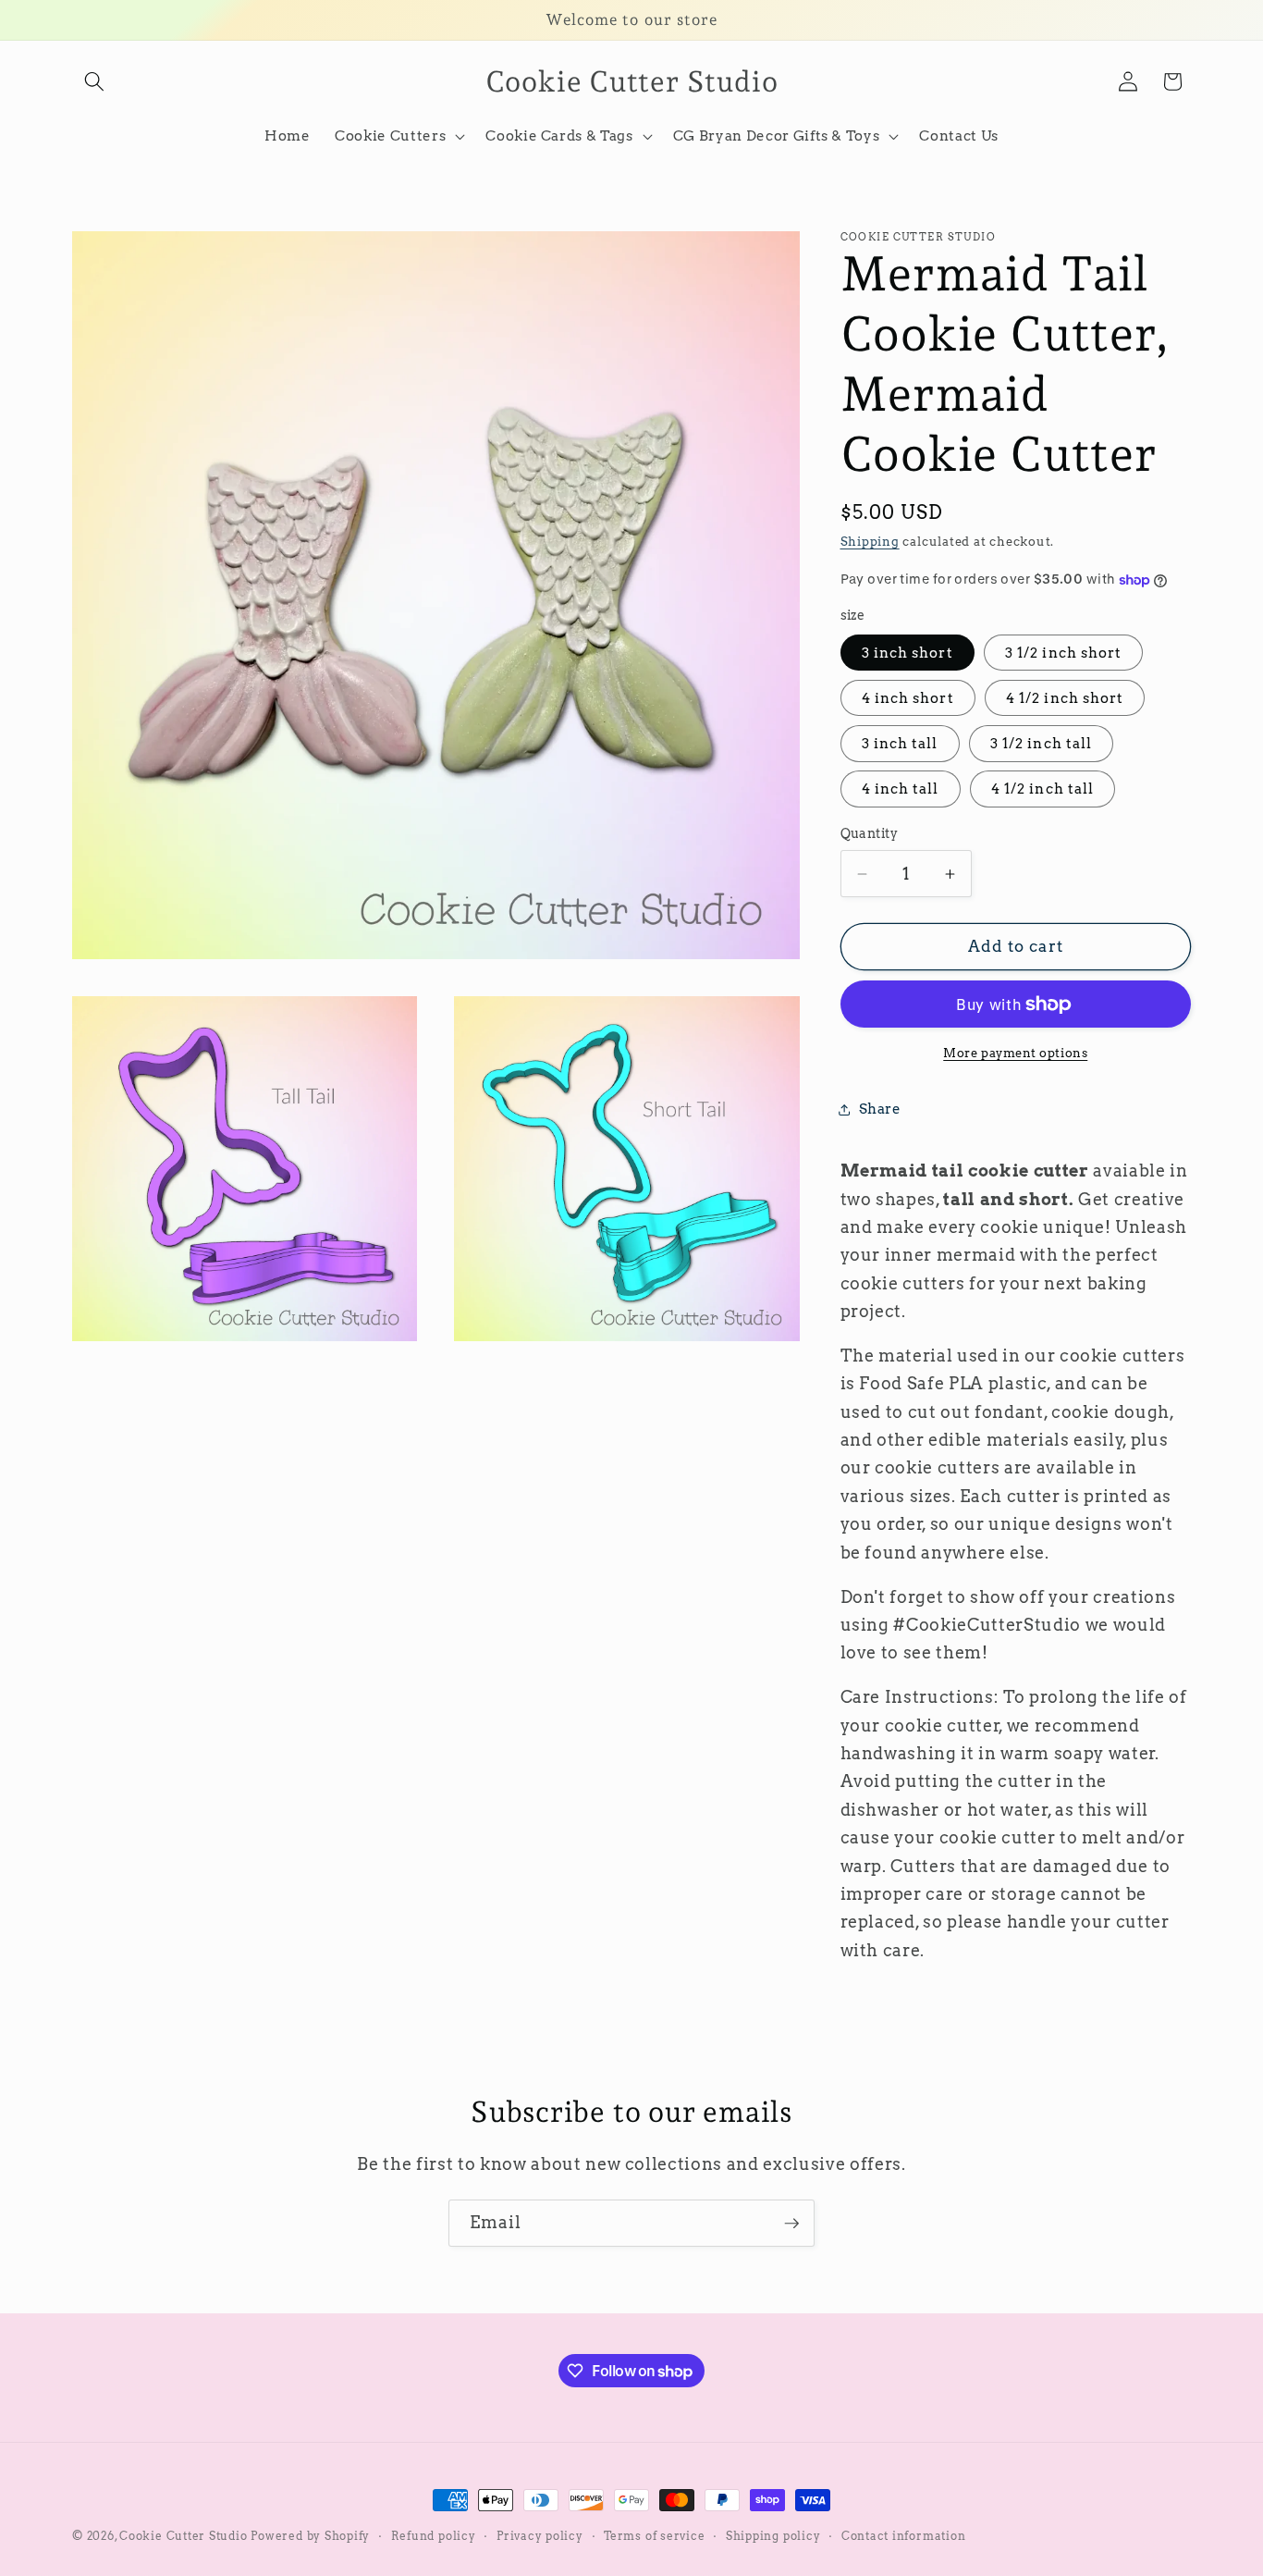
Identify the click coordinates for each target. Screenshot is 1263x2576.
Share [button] (880, 1109)
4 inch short (908, 698)
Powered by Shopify (310, 2536)
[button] (94, 81)
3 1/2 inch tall (1042, 744)
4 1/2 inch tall (1043, 789)
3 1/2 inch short (1064, 653)
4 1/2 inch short (1065, 698)
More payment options (1015, 1053)
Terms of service (654, 2536)
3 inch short (907, 653)
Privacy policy (540, 2536)
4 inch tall (901, 789)
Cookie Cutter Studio (183, 2536)
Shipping (870, 542)
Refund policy (434, 2536)
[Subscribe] (791, 2224)
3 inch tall (900, 744)
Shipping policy (773, 2536)
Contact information (904, 2536)
